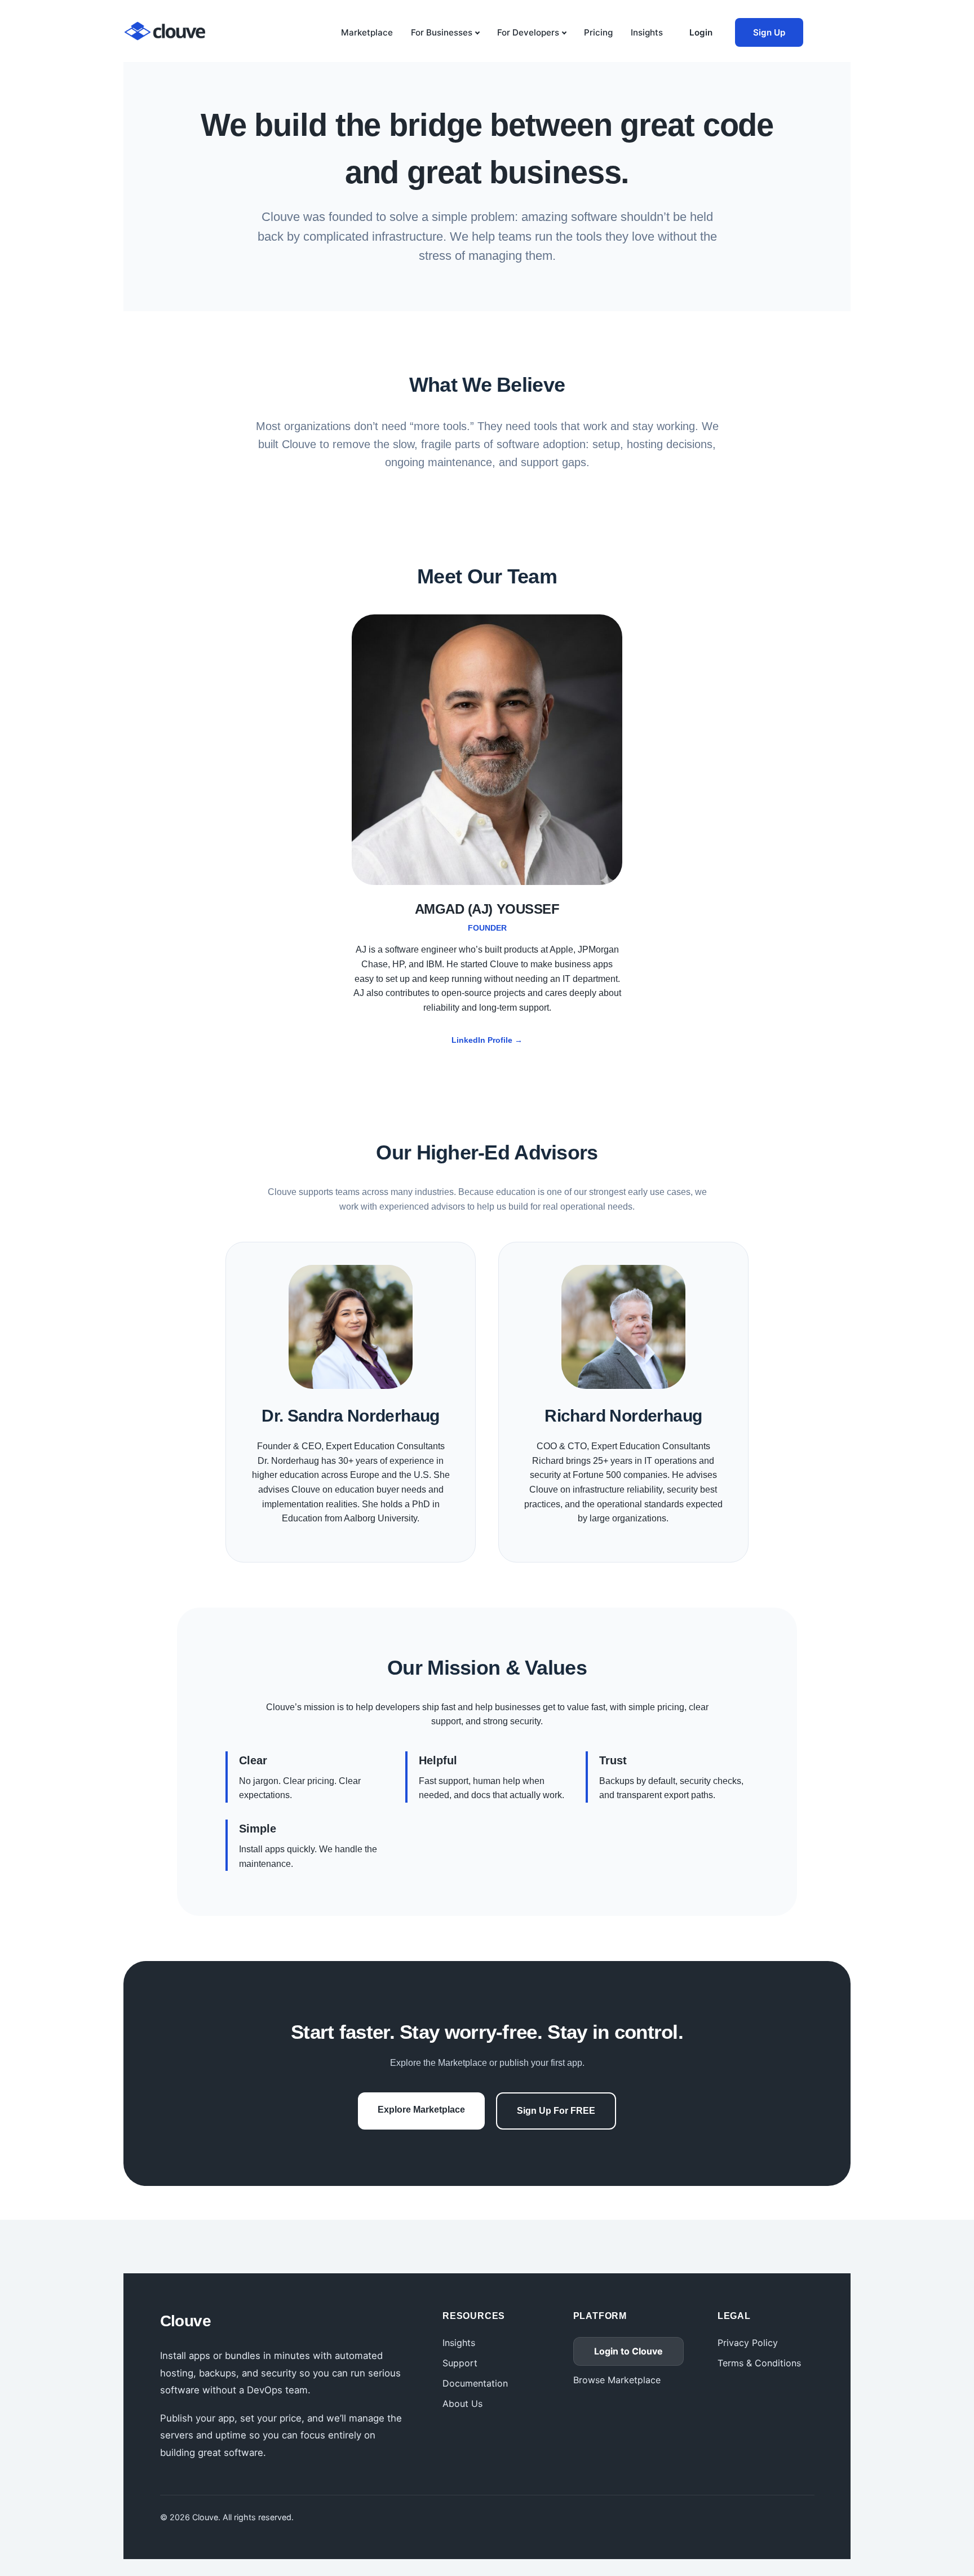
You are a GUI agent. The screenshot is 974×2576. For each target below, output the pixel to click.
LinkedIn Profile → (487, 1040)
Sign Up (769, 32)
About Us (462, 2404)
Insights (647, 32)
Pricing (598, 32)
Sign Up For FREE (556, 2111)
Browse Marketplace (617, 2380)
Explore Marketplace (421, 2110)
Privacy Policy (748, 2343)
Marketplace (367, 32)
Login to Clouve (628, 2351)
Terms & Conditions (759, 2363)
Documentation (475, 2383)
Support (460, 2363)
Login (701, 32)
